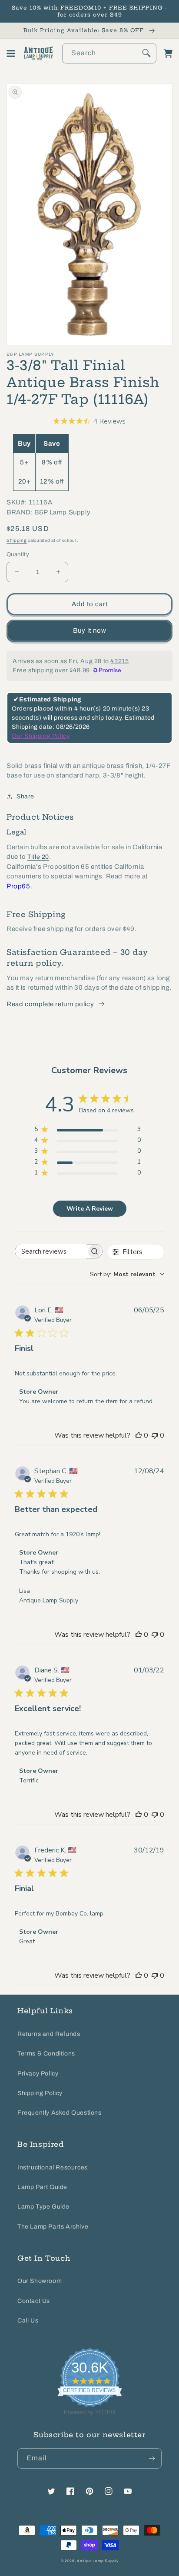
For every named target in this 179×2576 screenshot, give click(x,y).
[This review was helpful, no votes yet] (139, 1435)
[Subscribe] (152, 2458)
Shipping (17, 540)
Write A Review (90, 1209)
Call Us (28, 2321)
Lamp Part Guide (42, 2187)
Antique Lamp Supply (98, 2561)
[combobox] (109, 53)
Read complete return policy (50, 1004)
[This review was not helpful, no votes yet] (155, 1435)
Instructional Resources (53, 2167)
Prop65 (18, 886)
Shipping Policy (40, 2093)
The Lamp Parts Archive (53, 2227)
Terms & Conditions (46, 2054)
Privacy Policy (38, 2074)
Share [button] (25, 796)
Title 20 (38, 857)
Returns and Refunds (49, 2034)
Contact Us (34, 2301)
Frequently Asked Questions (60, 2113)
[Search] (146, 53)
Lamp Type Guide (43, 2207)
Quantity (18, 554)
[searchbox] (51, 1251)
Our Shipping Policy (41, 736)
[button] (11, 53)
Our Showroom (40, 2281)
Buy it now (90, 631)
